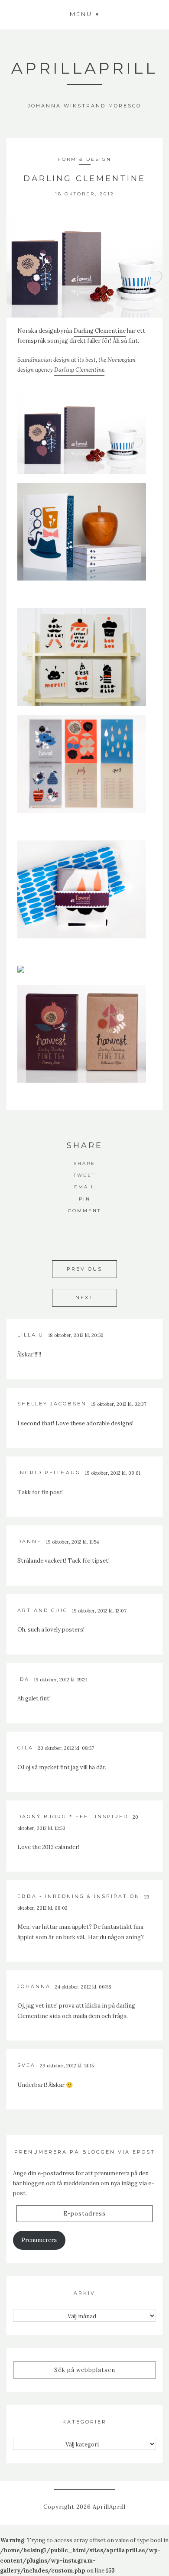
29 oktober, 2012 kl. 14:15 (67, 2066)
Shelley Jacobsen (52, 1404)
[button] (84, 14)
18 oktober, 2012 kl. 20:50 (76, 1335)
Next (84, 1298)
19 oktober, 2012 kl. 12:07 (99, 1611)
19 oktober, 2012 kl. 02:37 (119, 1404)
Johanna (34, 1986)
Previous (84, 1269)
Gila (25, 1748)
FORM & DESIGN (85, 159)
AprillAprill (84, 68)
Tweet (84, 1175)
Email (84, 1187)
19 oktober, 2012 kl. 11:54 (72, 1542)
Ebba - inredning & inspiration (79, 1896)
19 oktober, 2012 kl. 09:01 (113, 1473)
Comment (84, 1211)
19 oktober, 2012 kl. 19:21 (61, 1680)
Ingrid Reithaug (49, 1473)
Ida (23, 1679)
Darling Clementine (100, 331)
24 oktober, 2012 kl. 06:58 (83, 1987)
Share (84, 1163)
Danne (29, 1541)
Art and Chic (42, 1610)
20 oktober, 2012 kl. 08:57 (66, 1748)
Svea (26, 2065)
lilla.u (31, 1335)
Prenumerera (39, 2240)
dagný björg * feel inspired (73, 1817)
